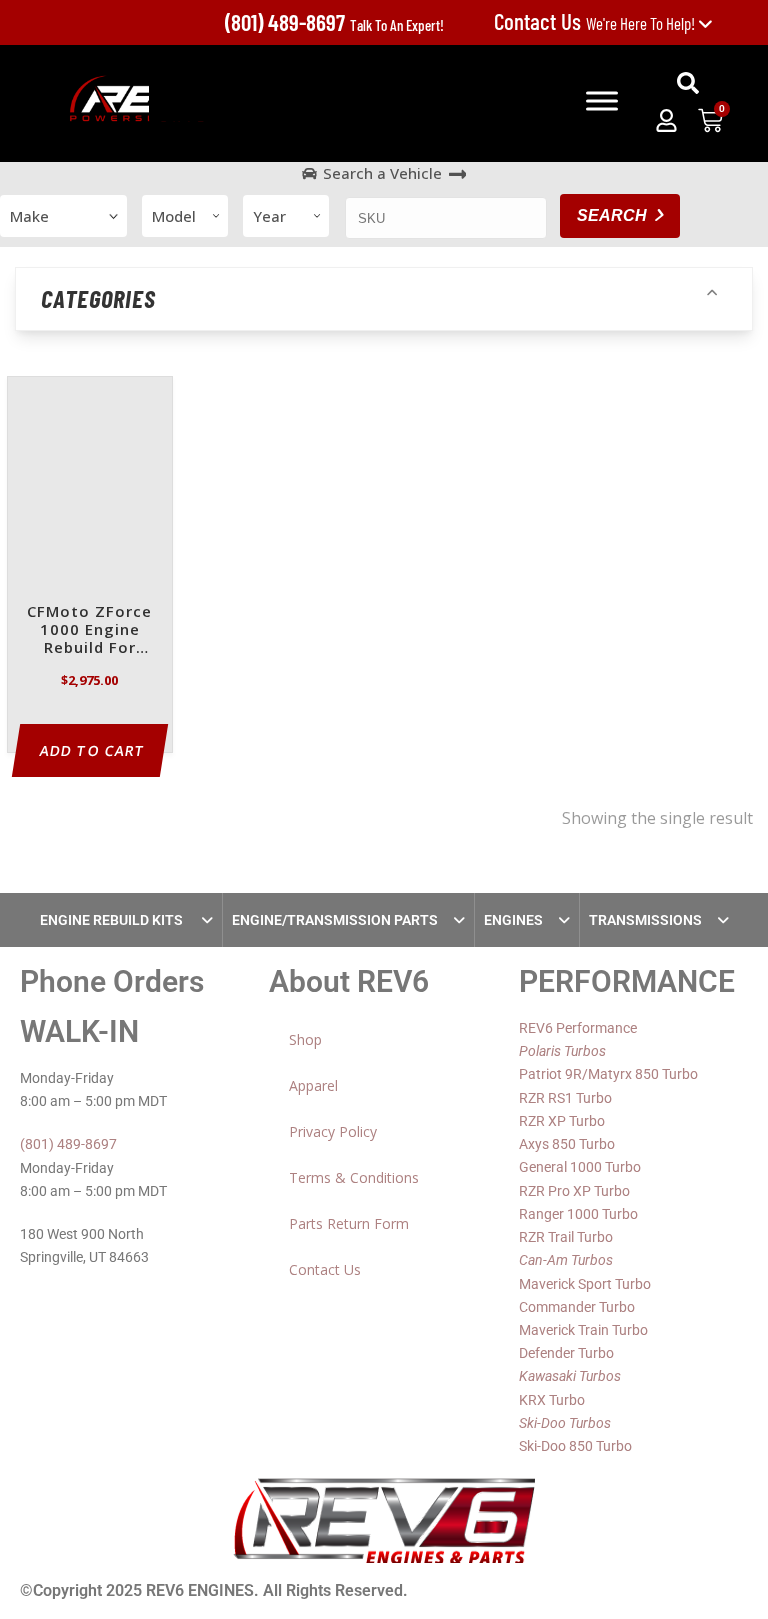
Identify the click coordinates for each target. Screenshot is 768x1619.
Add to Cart (92, 750)
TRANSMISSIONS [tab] (645, 920)
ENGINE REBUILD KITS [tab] (113, 920)
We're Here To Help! (596, 23)
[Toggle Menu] (602, 101)
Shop (305, 1039)
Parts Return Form (349, 1223)
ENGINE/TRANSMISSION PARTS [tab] (335, 920)
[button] (688, 83)
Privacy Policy (333, 1131)
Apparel (313, 1085)
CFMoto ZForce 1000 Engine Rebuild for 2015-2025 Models (89, 630)
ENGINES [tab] (513, 920)
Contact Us (325, 1269)
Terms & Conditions (354, 1177)
